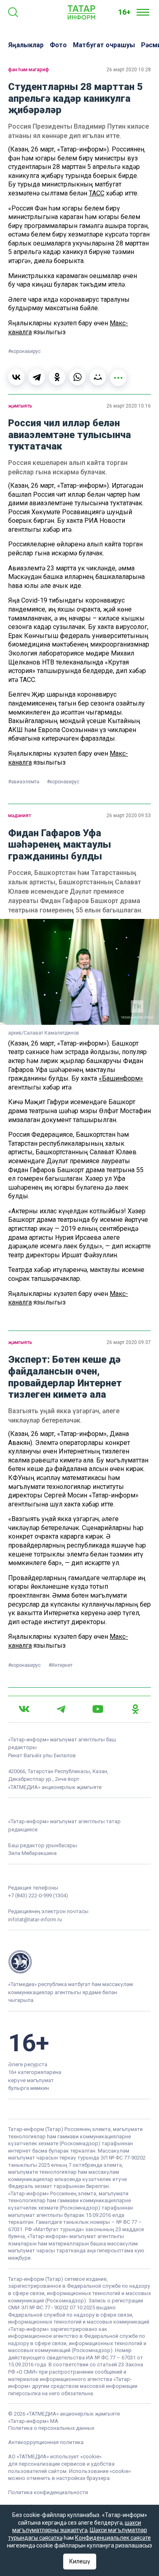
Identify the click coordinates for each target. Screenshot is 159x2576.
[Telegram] (37, 377)
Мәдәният (20, 816)
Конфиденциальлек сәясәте (113, 2538)
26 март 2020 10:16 (129, 406)
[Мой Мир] (98, 377)
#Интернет (61, 1665)
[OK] (135, 1709)
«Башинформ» (121, 1078)
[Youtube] (98, 1709)
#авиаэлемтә (24, 782)
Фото (58, 45)
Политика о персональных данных (51, 2428)
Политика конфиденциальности (48, 2492)
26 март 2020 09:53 (129, 816)
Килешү (80, 2561)
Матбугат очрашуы (104, 45)
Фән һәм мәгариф (29, 70)
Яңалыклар (26, 45)
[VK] (24, 1709)
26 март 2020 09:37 (129, 1342)
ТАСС (97, 193)
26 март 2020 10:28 (129, 70)
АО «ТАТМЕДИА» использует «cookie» (55, 2457)
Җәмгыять (20, 406)
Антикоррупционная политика (46, 2442)
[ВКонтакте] (16, 377)
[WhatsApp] (77, 377)
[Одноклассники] (57, 377)
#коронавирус (24, 351)
